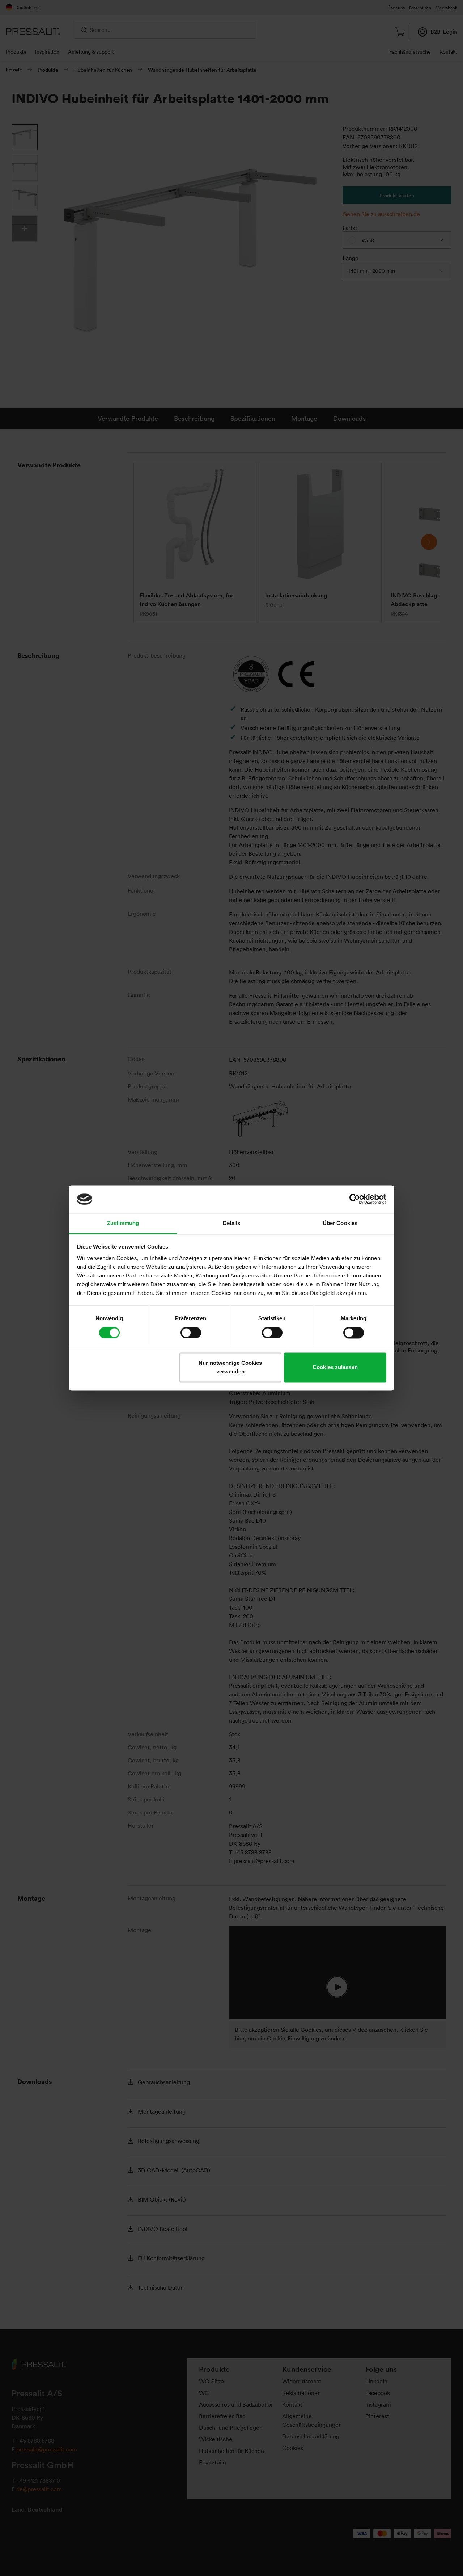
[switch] (191, 1333)
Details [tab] (232, 1223)
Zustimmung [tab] (123, 1223)
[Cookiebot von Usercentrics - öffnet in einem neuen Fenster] (355, 1199)
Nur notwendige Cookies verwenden (230, 1367)
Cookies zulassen (335, 1367)
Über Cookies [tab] (340, 1223)
